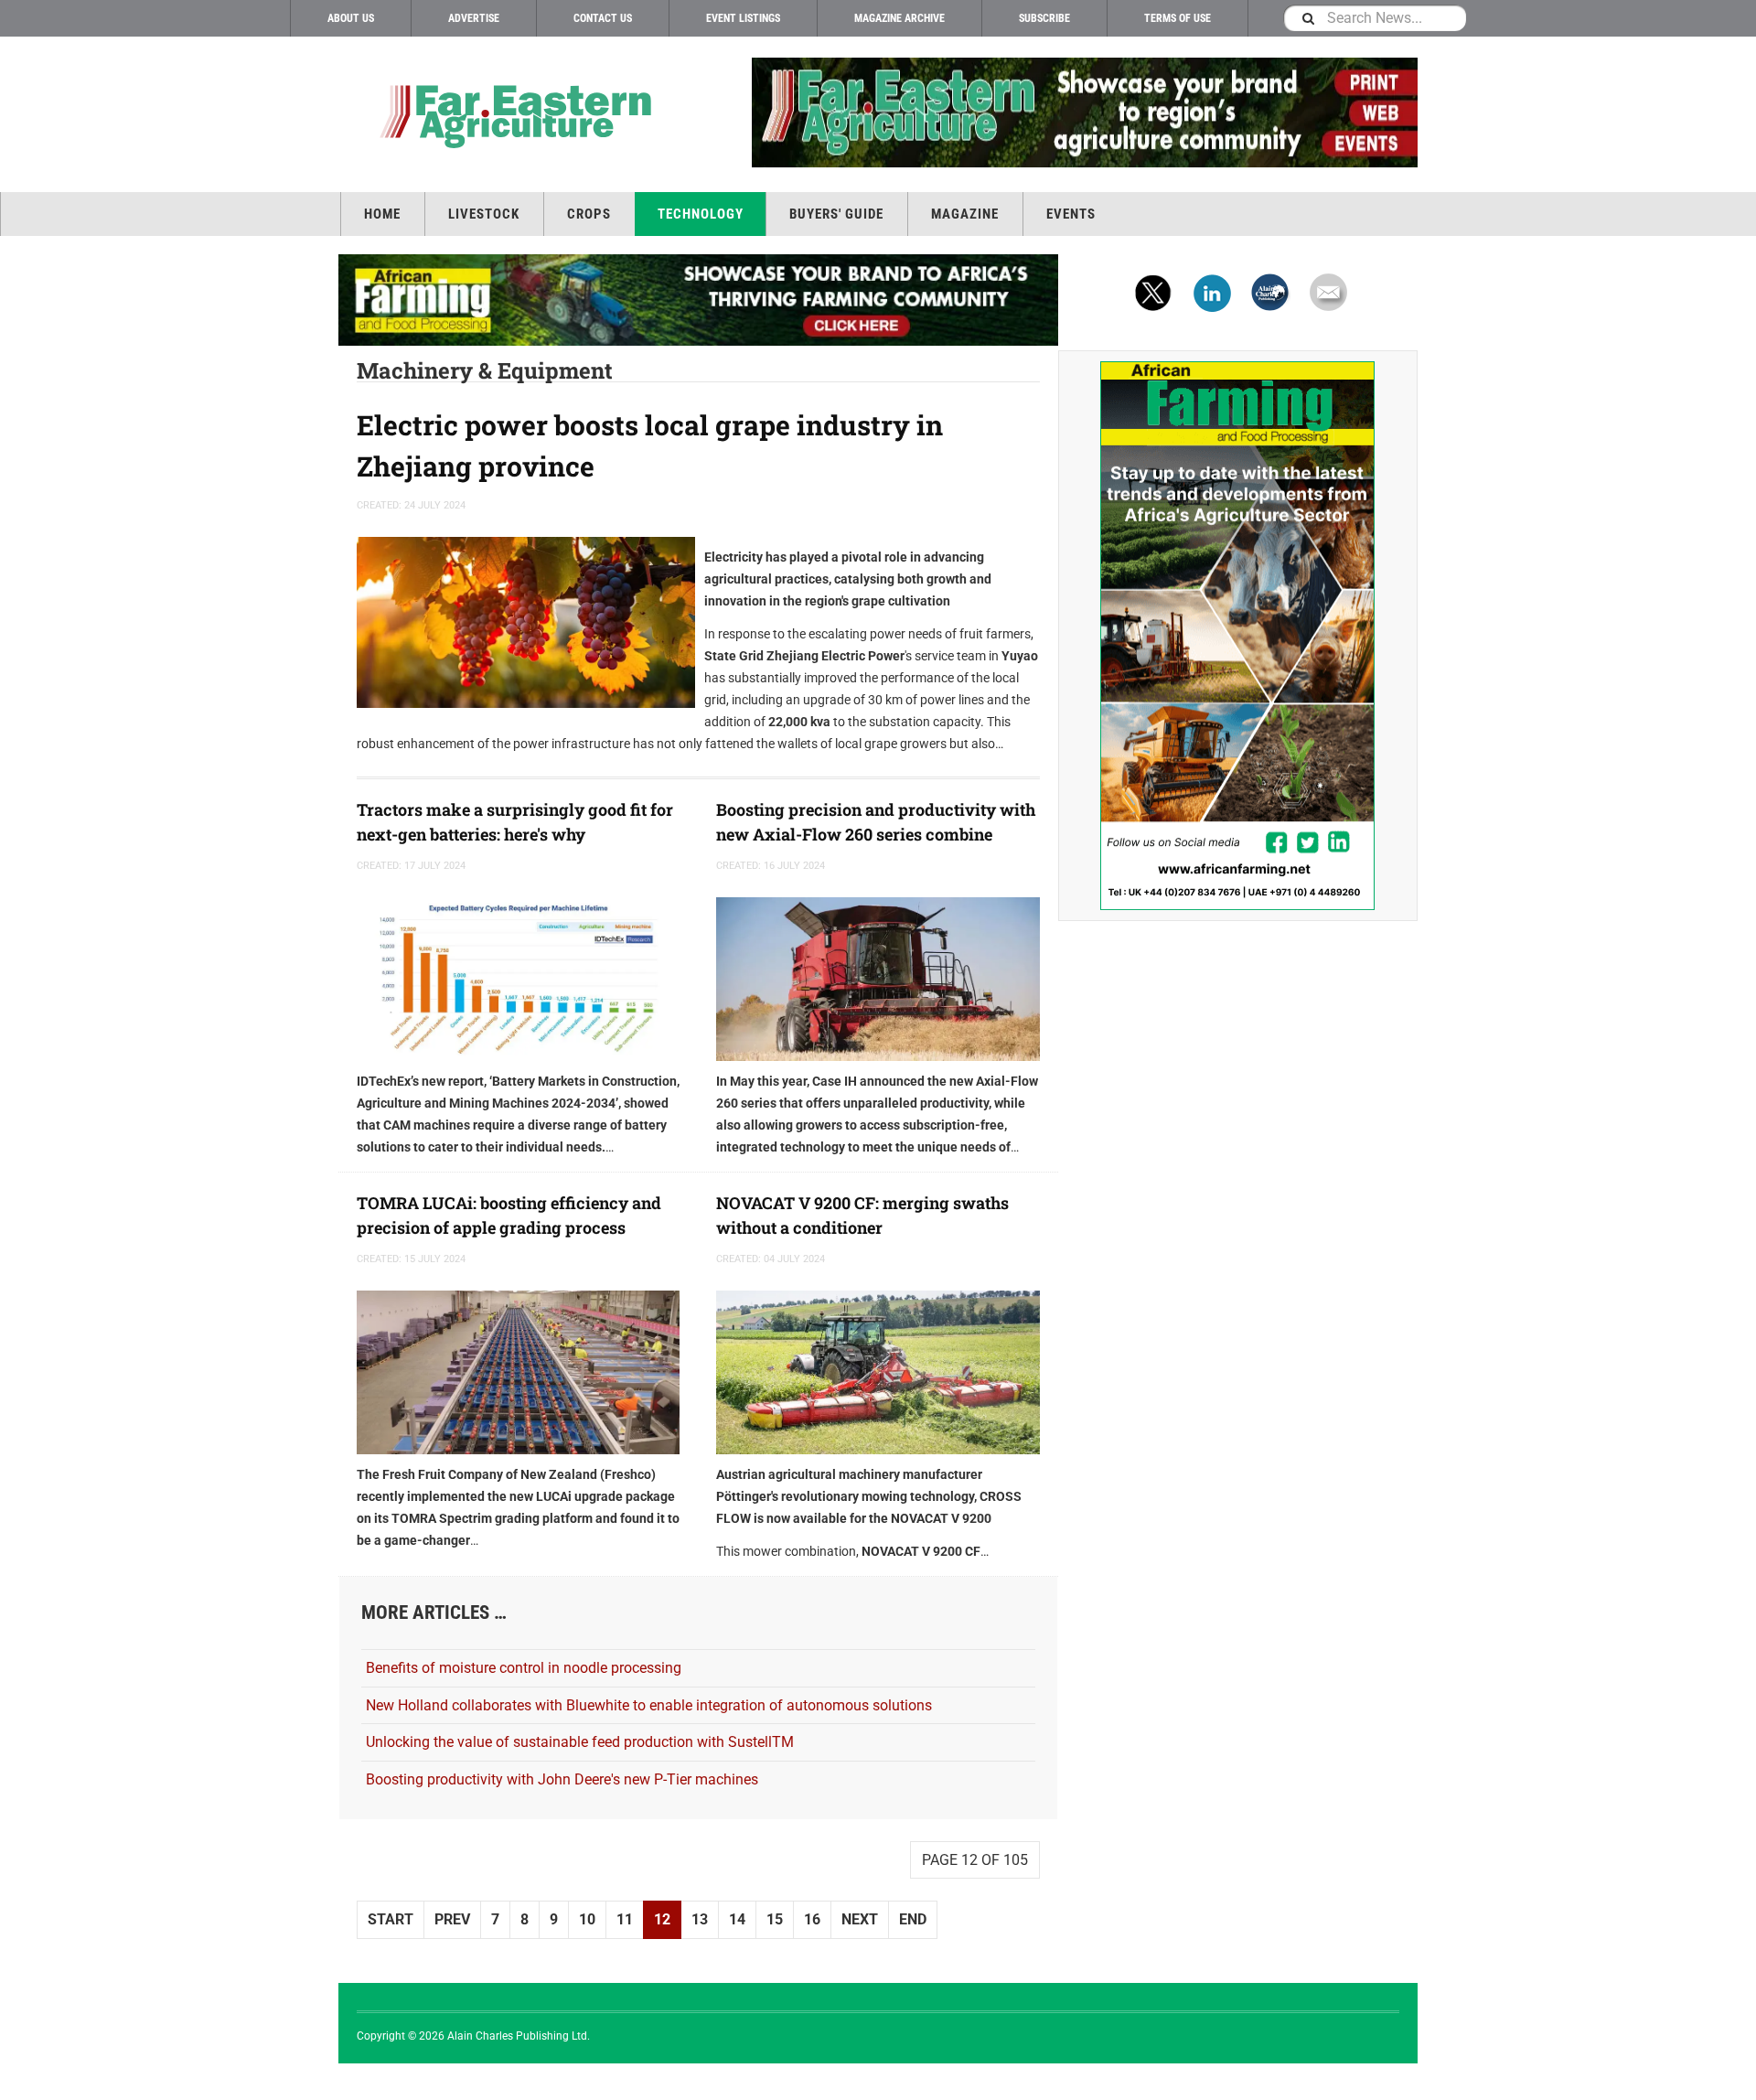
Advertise (474, 18)
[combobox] (1375, 18)
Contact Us (603, 18)
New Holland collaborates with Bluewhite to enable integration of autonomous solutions (649, 1705)
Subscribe (1044, 18)
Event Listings (743, 18)
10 (587, 1919)
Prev (452, 1919)
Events (1071, 214)
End (913, 1919)
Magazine (965, 214)
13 (700, 1919)
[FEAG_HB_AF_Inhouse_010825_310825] (698, 300)
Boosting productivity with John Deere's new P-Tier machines (562, 1779)
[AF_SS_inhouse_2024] (1238, 636)
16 (812, 1919)
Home (382, 214)
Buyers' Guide (836, 214)
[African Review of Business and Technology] (512, 115)
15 (775, 1919)
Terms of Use (1178, 18)
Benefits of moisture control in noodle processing (524, 1668)
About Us (351, 18)
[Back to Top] (18, 2082)
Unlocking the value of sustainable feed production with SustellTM (580, 1742)
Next (860, 1919)
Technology (701, 214)
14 (737, 1919)
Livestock (484, 214)
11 (625, 1919)
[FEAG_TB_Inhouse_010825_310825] (1058, 112)
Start (391, 1919)
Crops (589, 214)
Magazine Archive (899, 18)
